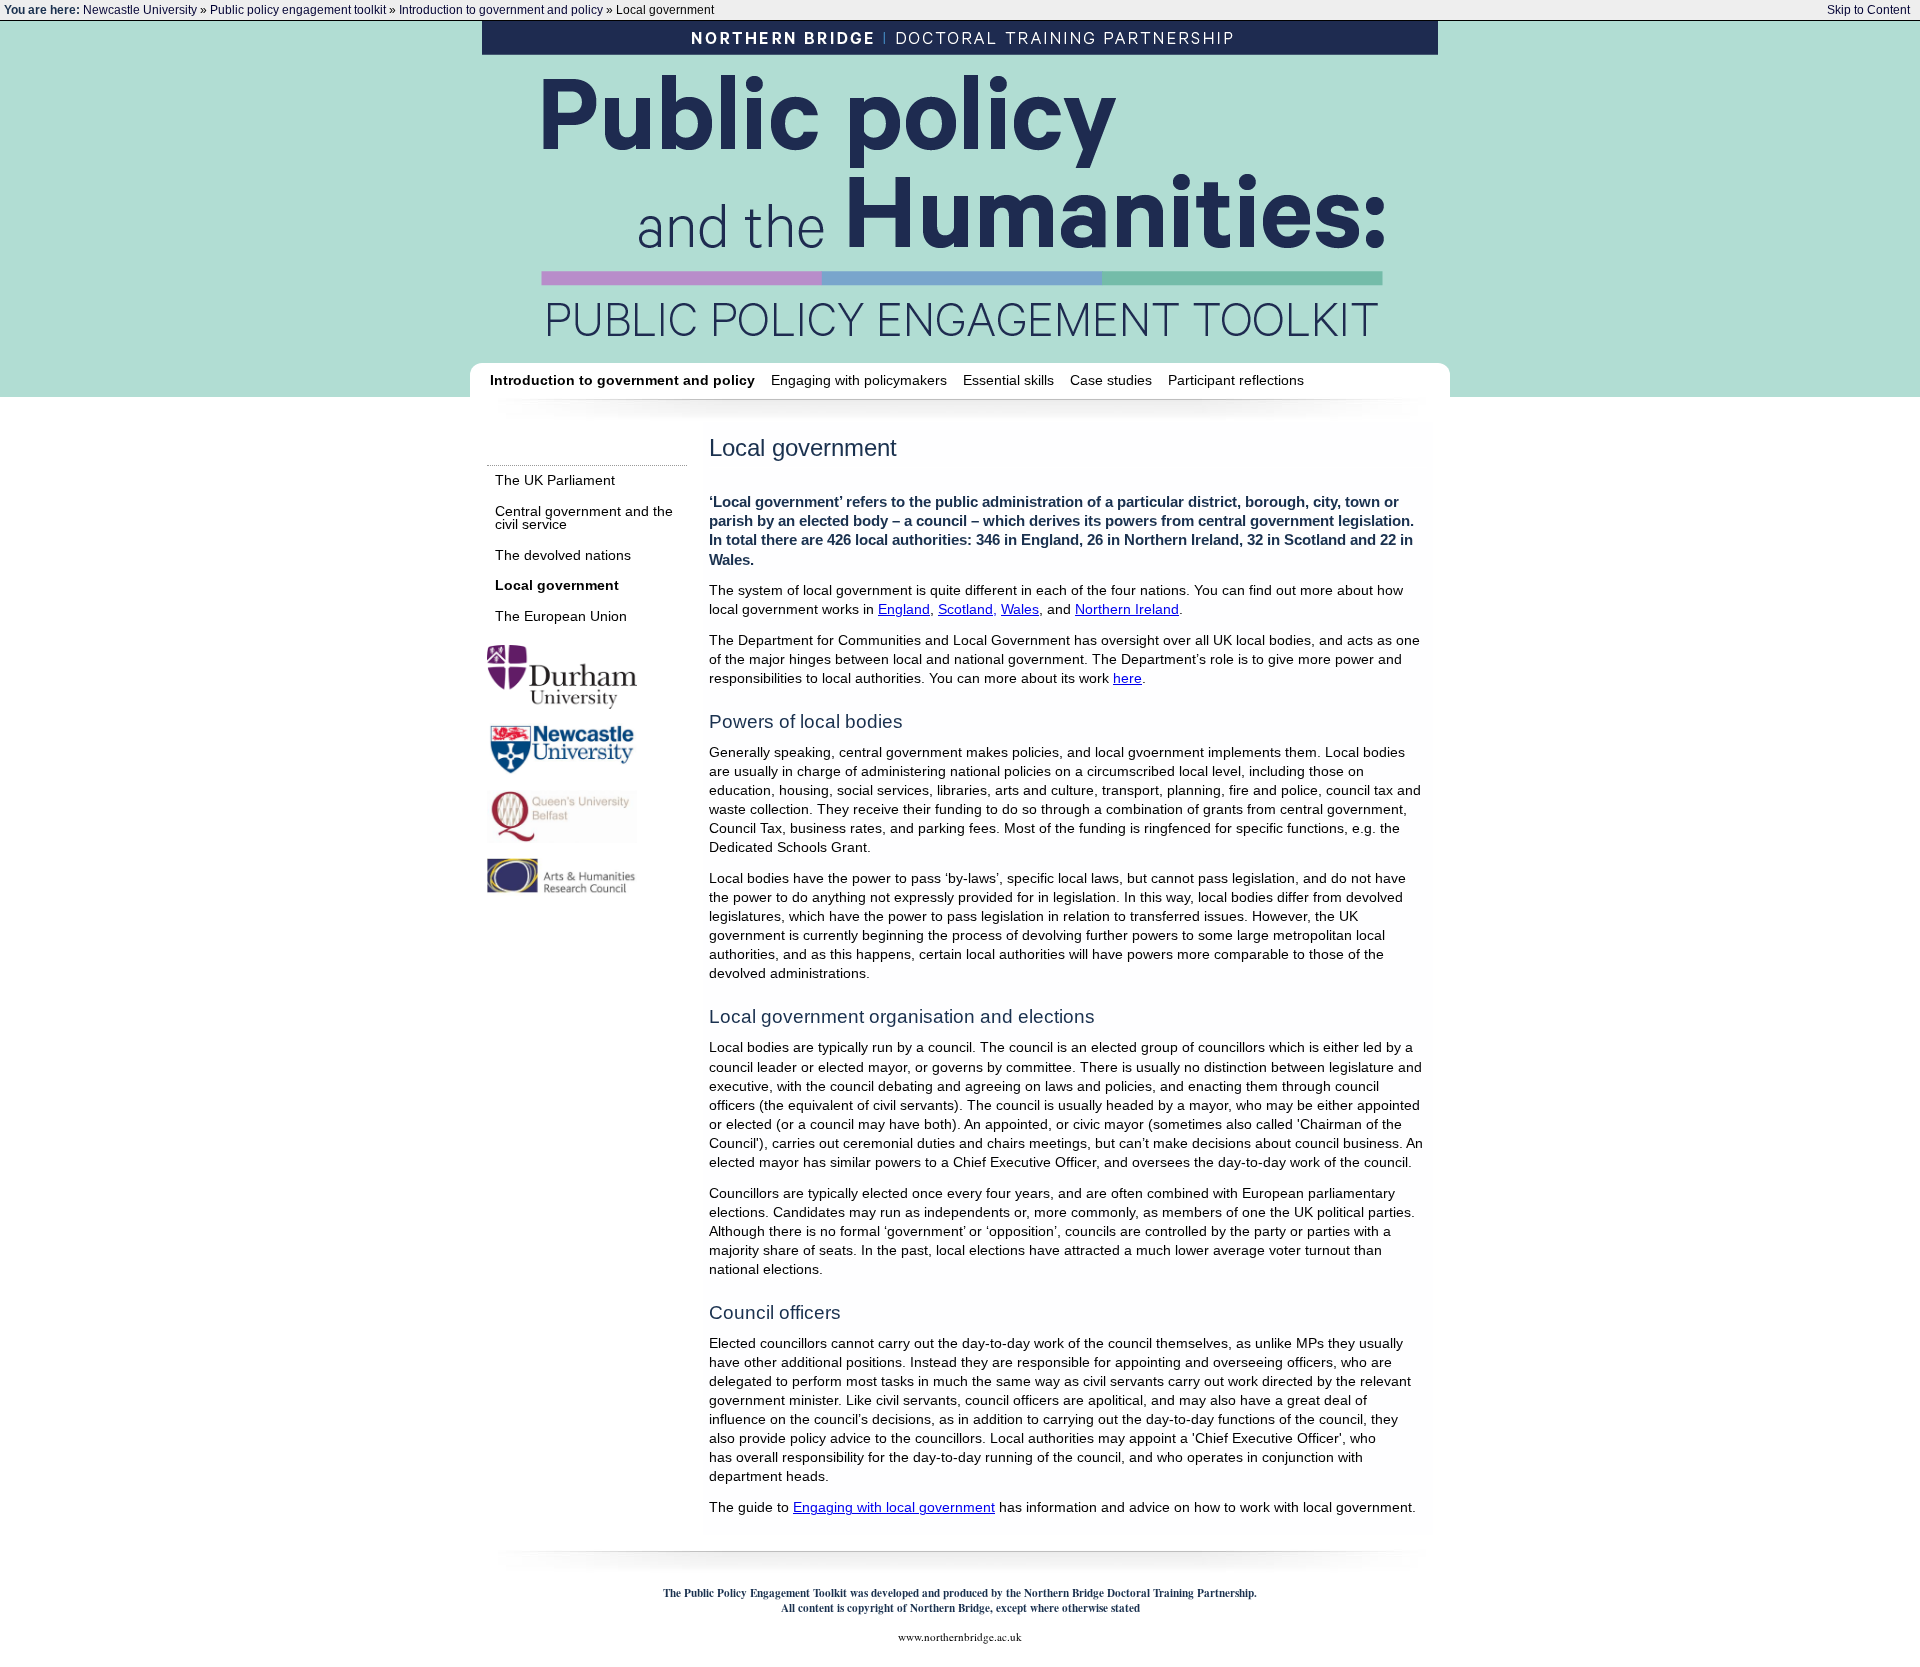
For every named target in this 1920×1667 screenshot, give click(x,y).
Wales (1020, 609)
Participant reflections (1236, 380)
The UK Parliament (555, 480)
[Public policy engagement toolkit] (962, 194)
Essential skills (1008, 380)
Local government (557, 585)
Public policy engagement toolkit (298, 10)
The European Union (561, 616)
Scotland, (967, 609)
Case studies (1111, 380)
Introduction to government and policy (501, 10)
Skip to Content (1868, 10)
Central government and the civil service (584, 518)
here (1127, 678)
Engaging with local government (894, 1507)
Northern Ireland (1127, 609)
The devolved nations (563, 555)
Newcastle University (140, 10)
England (904, 609)
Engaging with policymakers (859, 380)
